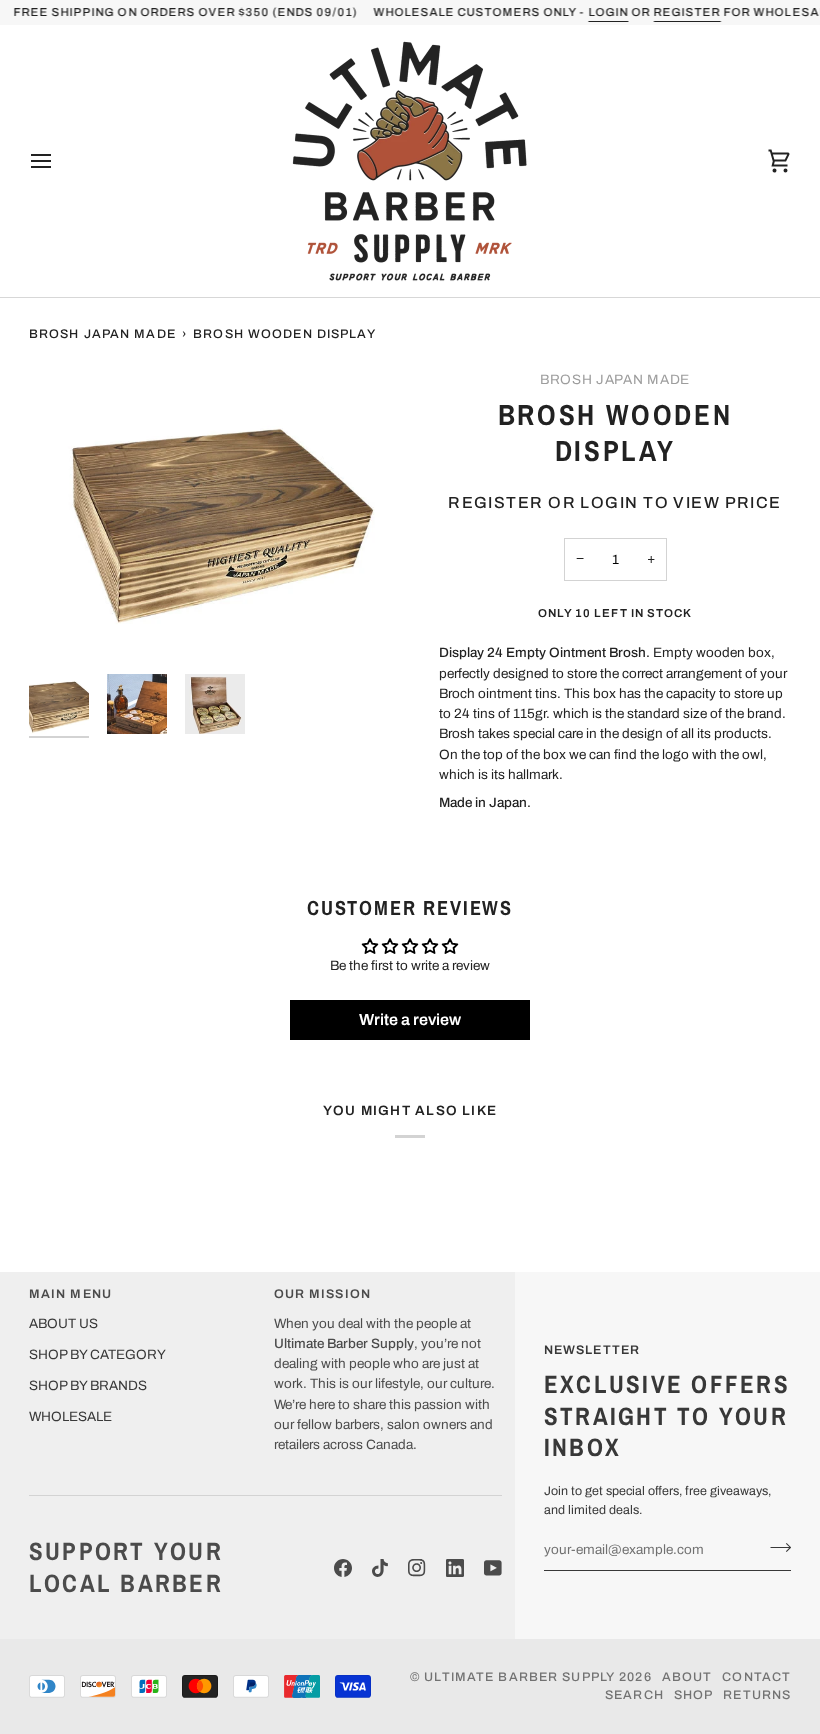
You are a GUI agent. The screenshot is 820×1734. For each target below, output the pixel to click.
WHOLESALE (70, 1416)
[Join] (774, 1547)
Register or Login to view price (615, 502)
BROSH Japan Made (102, 334)
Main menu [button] (70, 1294)
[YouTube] (493, 1568)
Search (634, 1695)
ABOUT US (63, 1323)
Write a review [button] (410, 1019)
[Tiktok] (380, 1568)
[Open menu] (59, 161)
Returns (757, 1695)
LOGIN (608, 12)
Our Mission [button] (322, 1294)
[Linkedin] (455, 1568)
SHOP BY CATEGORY (97, 1354)
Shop (694, 1695)
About (687, 1677)
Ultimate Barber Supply (519, 1677)
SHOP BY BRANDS (88, 1385)
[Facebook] (343, 1568)
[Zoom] (219, 514)
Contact (756, 1677)
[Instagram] (417, 1568)
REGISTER (686, 12)
